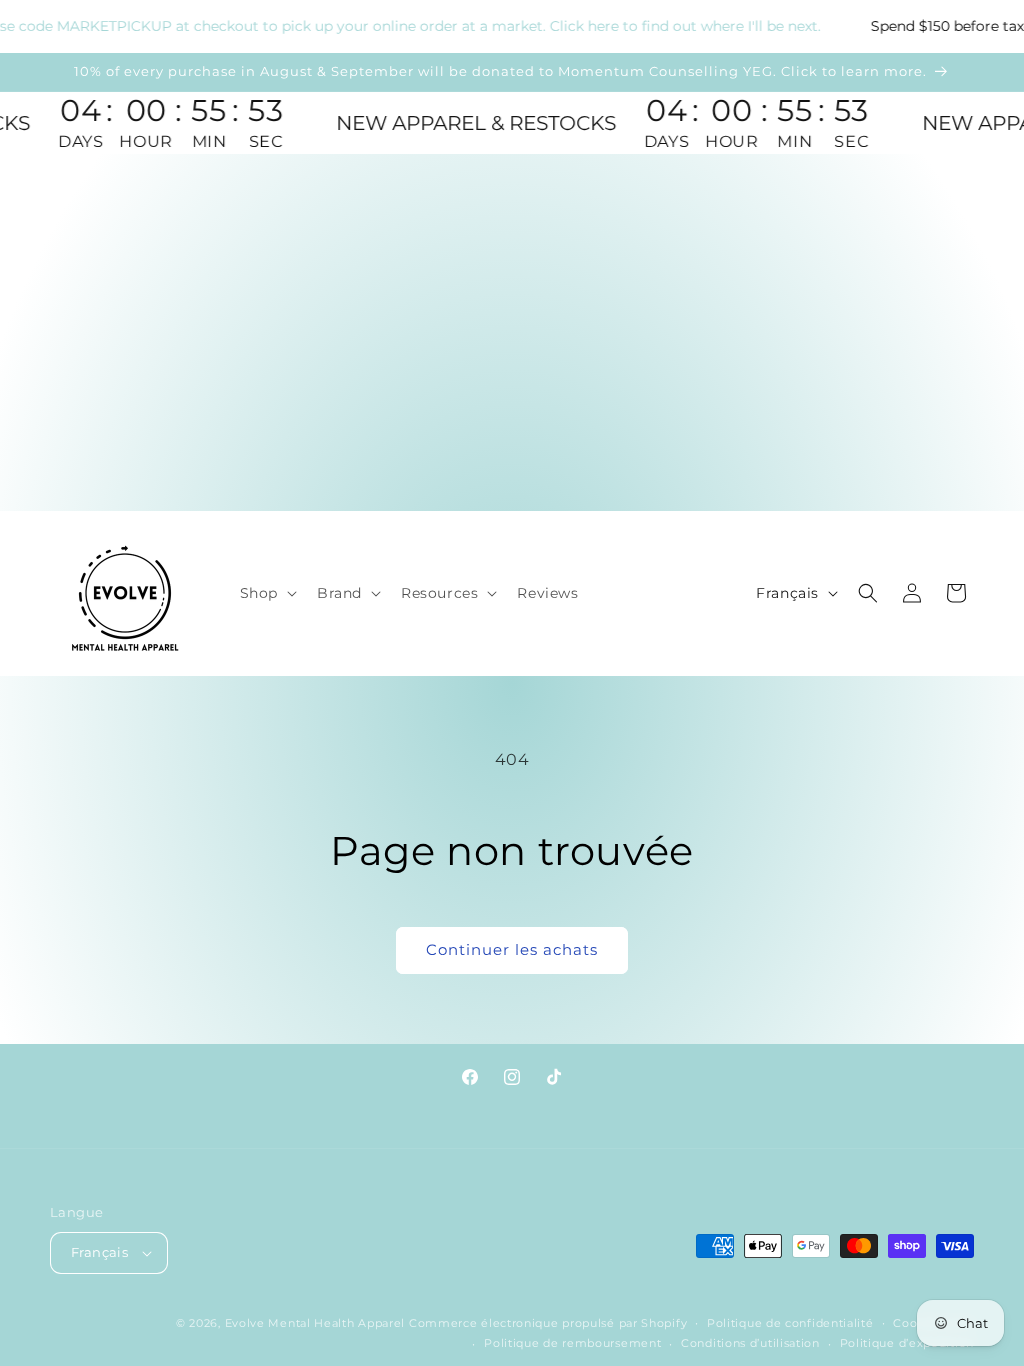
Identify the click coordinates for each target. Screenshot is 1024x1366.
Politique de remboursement (572, 1343)
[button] (266, 593)
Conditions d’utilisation (750, 1343)
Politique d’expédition (907, 1343)
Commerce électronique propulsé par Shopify (548, 1323)
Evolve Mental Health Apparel (315, 1323)
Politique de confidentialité (790, 1323)
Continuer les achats (512, 949)
